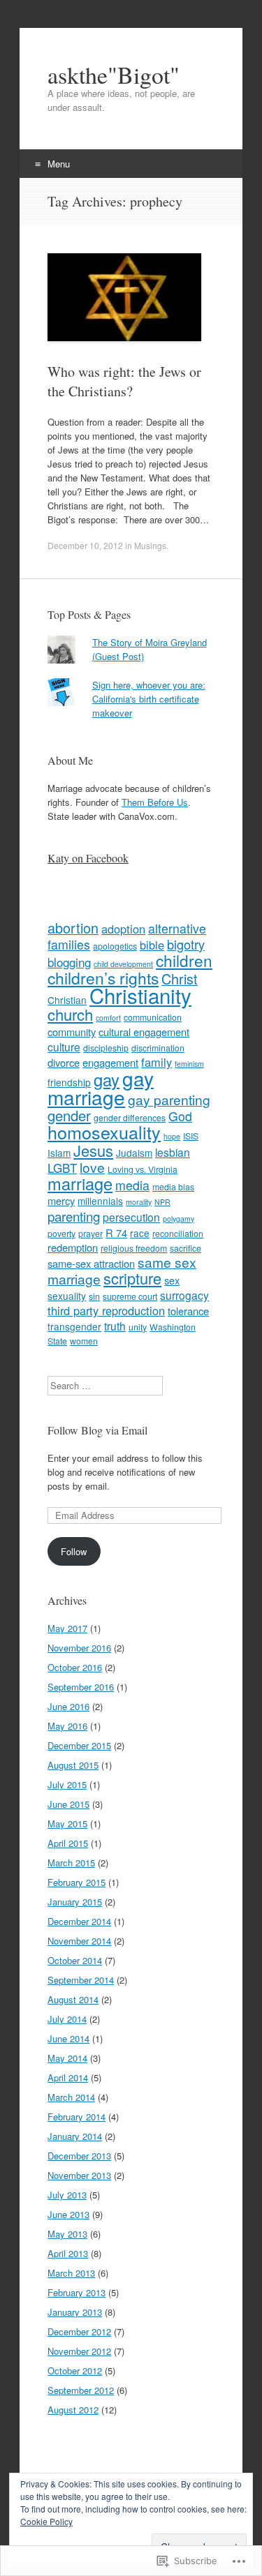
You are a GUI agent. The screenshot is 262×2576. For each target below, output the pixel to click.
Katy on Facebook (88, 858)
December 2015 (79, 1745)
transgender (74, 1326)
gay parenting (169, 1099)
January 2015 (75, 1902)
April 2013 (68, 2253)
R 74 (116, 1233)
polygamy (179, 1219)
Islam (59, 1153)
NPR (162, 1202)
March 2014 (71, 2097)
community (72, 1032)
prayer (90, 1233)
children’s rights (103, 978)
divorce (64, 1062)
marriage (80, 1183)
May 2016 (67, 1726)
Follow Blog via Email (97, 1430)
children (184, 960)
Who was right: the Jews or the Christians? (124, 381)
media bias (173, 1186)
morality (139, 1202)
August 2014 (73, 1999)
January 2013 (75, 2312)
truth (115, 1326)
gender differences (130, 1117)
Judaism (134, 1153)
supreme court (130, 1296)
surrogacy (184, 1295)
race (140, 1233)
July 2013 (67, 2195)
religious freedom (134, 1248)
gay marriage (101, 1087)
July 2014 (67, 2019)
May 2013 (67, 2234)
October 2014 (75, 1960)
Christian (67, 1000)
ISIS (191, 1136)
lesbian (173, 1152)
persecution (131, 1217)
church (70, 1014)
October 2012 (75, 2371)
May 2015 (67, 1824)
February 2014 (77, 2117)
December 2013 (79, 2156)
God (180, 1116)
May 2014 (67, 2058)
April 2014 (68, 2077)
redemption (73, 1247)
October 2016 (75, 1667)
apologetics (115, 946)
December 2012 (79, 2331)
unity (138, 1327)
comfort (108, 1018)
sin (94, 1296)
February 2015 (77, 1882)
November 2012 (79, 2351)
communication (153, 1017)
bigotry (186, 944)
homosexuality (104, 1132)
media (132, 1185)
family (157, 1062)
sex (172, 1280)
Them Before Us (155, 802)
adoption (123, 929)
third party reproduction (106, 1310)
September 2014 (81, 1980)
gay (107, 1079)
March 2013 (71, 2273)
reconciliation (178, 1233)
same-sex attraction (91, 1263)
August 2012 (73, 2410)
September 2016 (81, 1687)
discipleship (106, 1048)
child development (123, 964)
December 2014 (79, 1921)
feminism (189, 1064)
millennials (100, 1201)
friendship (69, 1082)
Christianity (140, 995)
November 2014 (79, 1941)
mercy (61, 1200)
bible (152, 945)
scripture (132, 1278)
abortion (73, 928)
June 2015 (68, 1804)
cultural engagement (144, 1032)
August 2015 (73, 1765)
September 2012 (81, 2390)
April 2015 (68, 1843)
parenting (74, 1216)
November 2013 (79, 2175)
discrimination (158, 1048)
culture (64, 1047)
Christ (180, 979)
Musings (150, 545)
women (84, 1341)
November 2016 (79, 1648)
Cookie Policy (46, 2521)
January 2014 (75, 2136)
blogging (69, 962)
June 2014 (68, 2038)
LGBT (62, 1168)
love (92, 1167)
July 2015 (67, 1784)
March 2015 (71, 1863)
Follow (74, 1551)
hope (172, 1136)
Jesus (93, 1150)
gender (69, 1115)
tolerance (188, 1311)
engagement (110, 1062)
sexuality (67, 1296)
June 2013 (68, 2214)
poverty (61, 1233)
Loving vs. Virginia (143, 1169)
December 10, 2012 (85, 545)
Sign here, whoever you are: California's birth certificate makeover (149, 699)
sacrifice (185, 1248)
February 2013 (77, 2292)
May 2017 (67, 1628)
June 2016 (68, 1706)
